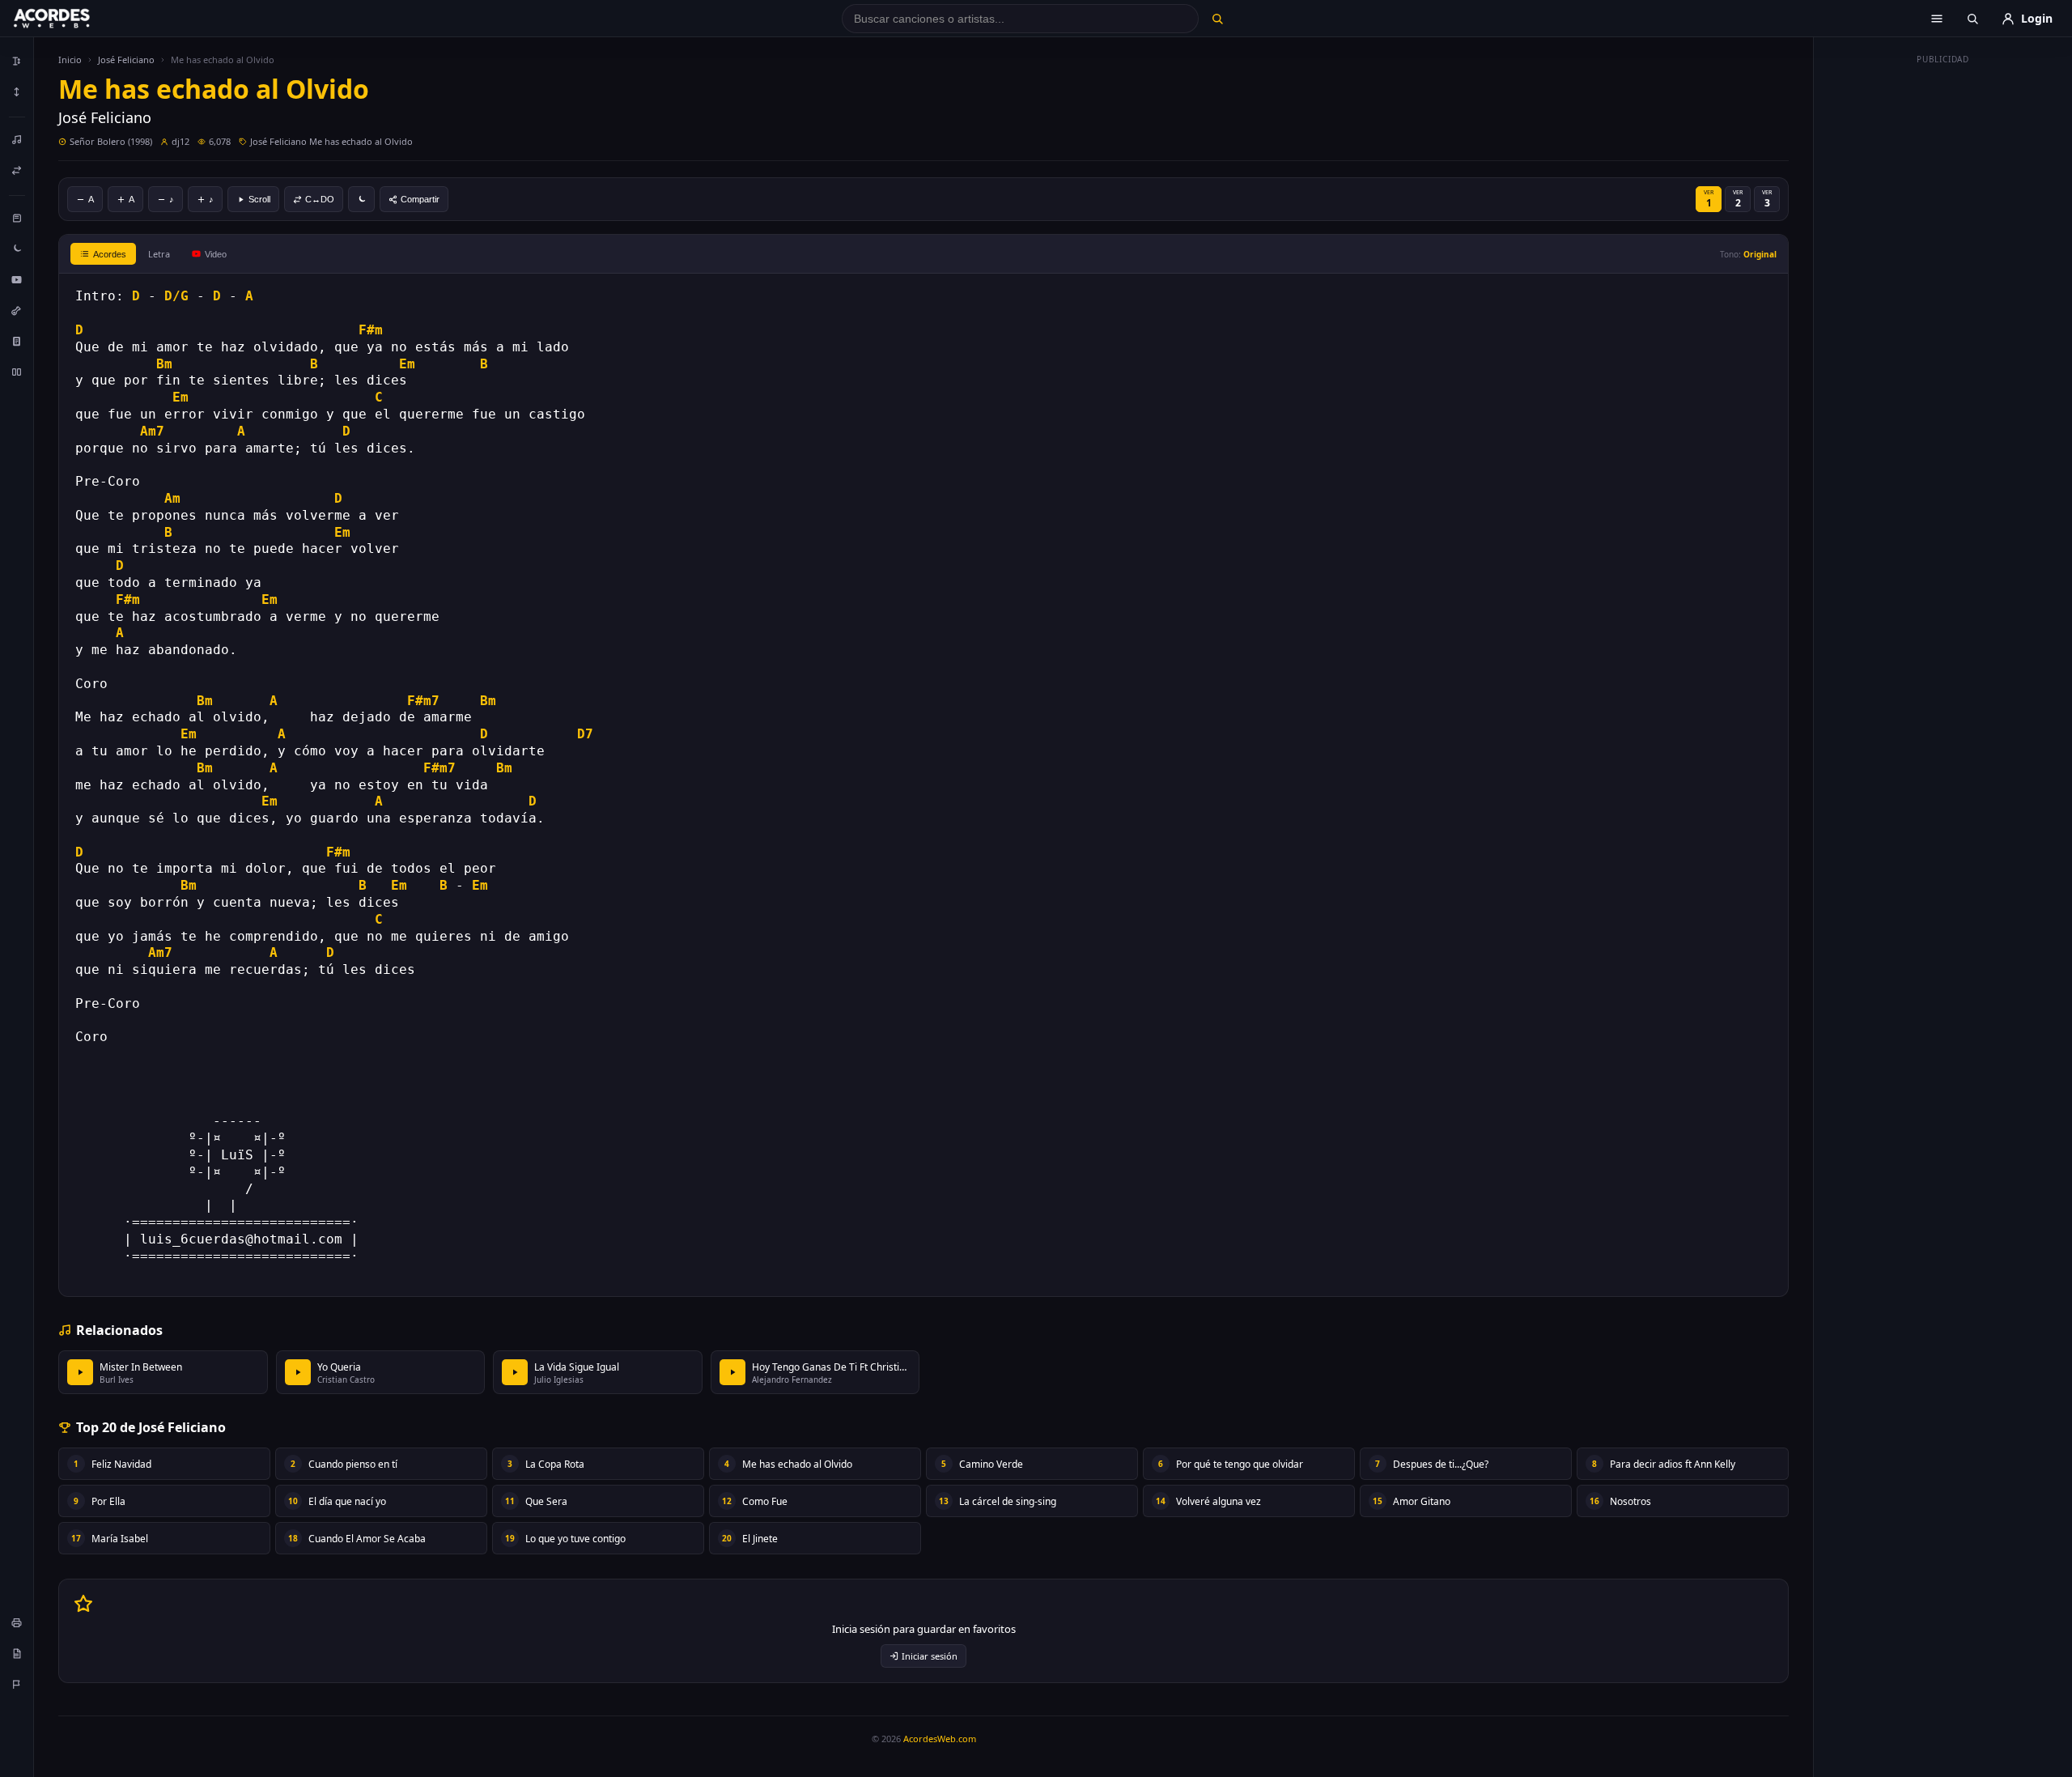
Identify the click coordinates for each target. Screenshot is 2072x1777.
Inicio (70, 60)
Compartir (420, 199)
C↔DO (320, 199)
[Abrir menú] (1937, 19)
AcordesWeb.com (940, 1739)
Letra (159, 254)
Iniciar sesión (930, 1656)
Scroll (259, 199)
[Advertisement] (1943, 314)
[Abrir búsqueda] (1972, 19)
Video (216, 254)
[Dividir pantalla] (17, 372)
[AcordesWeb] (72, 19)
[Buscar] (1217, 19)
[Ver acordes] (17, 341)
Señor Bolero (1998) (111, 141)
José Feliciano (126, 60)
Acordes (110, 254)
